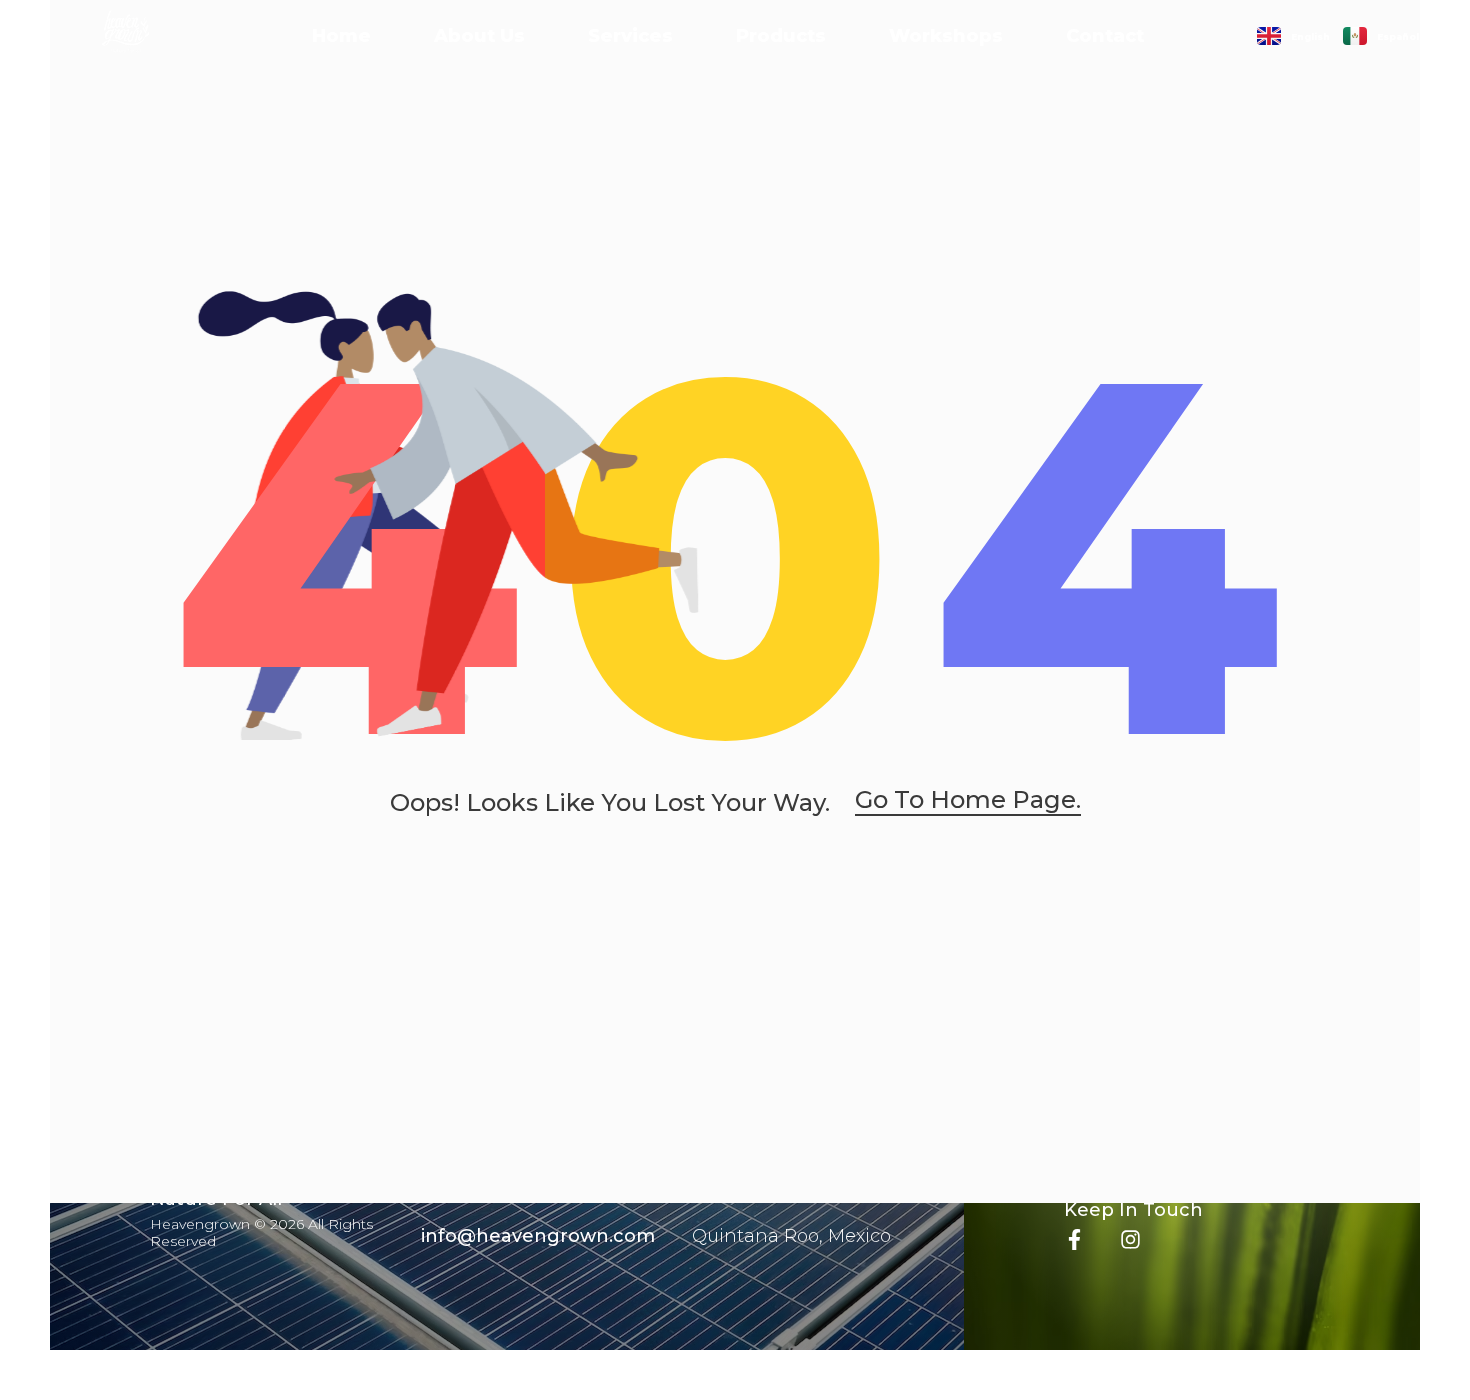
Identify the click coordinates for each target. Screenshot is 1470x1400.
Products (781, 36)
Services (630, 36)
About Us (479, 36)
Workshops (946, 36)
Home (341, 36)
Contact (1105, 36)
